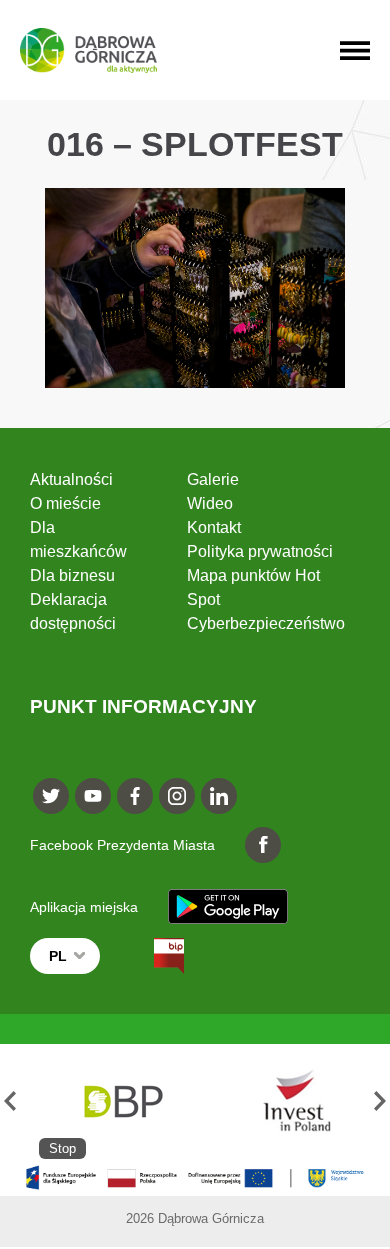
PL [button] (58, 956)
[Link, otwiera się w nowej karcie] (151, 956)
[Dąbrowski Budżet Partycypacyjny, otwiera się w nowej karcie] (122, 1101)
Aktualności (71, 479)
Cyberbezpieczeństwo (266, 623)
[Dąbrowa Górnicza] (88, 50)
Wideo (210, 503)
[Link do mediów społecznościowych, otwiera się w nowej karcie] (51, 796)
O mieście (65, 503)
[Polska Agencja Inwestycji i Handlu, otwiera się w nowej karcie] (288, 1101)
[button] (10, 1101)
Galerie (213, 479)
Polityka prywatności (260, 551)
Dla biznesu (72, 575)
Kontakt (214, 527)
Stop (62, 1148)
